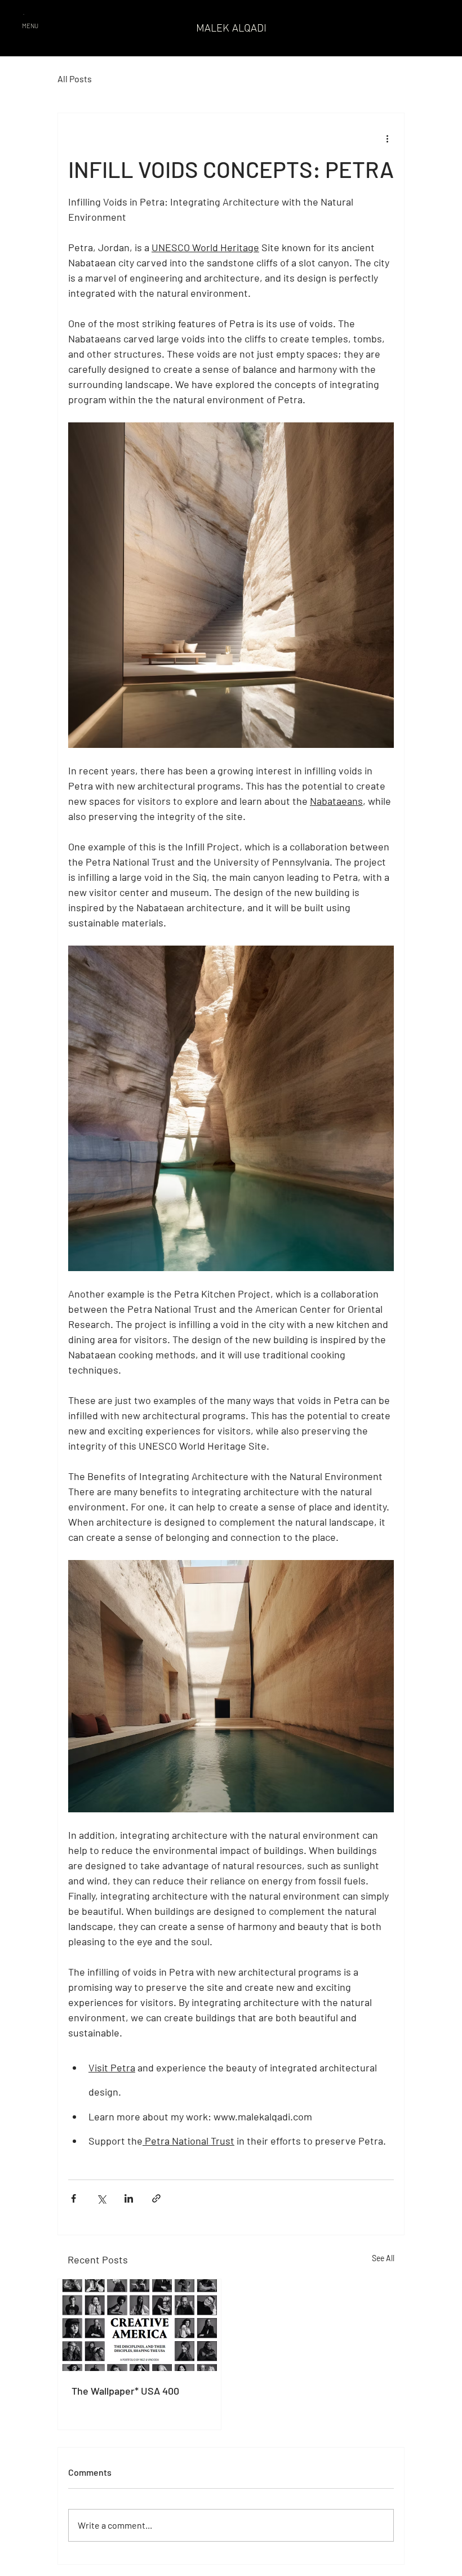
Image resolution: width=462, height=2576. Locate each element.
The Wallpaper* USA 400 (125, 2391)
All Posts (75, 79)
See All (383, 2258)
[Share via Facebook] (74, 2198)
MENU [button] (30, 26)
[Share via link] (156, 2198)
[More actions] (387, 138)
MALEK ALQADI (231, 28)
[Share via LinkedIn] (129, 2198)
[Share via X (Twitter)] (101, 2198)
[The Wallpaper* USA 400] (139, 2325)
